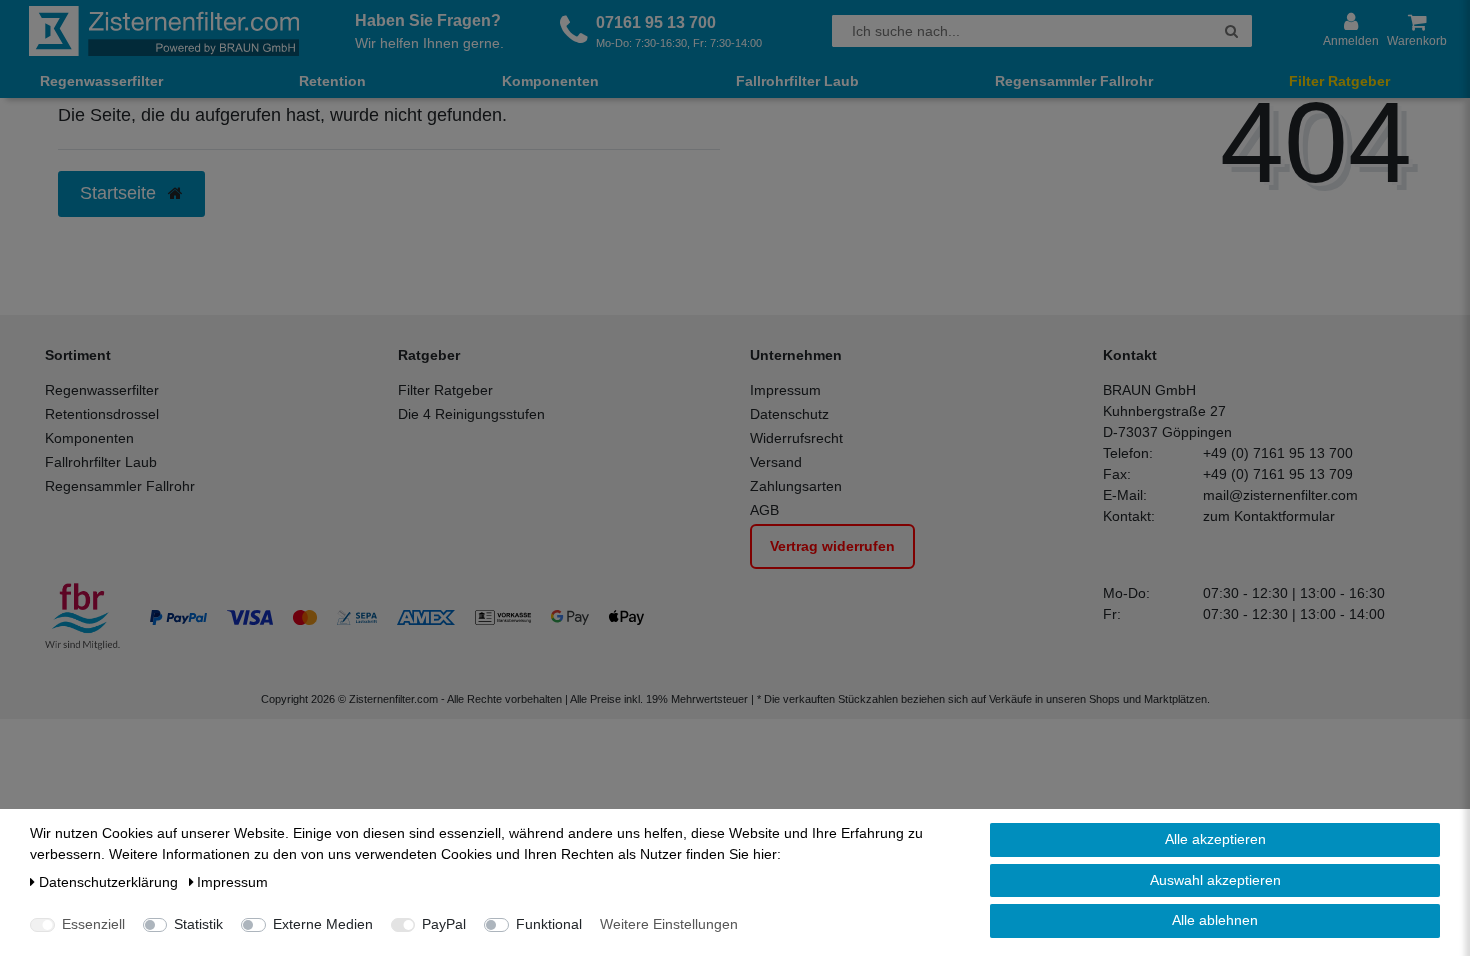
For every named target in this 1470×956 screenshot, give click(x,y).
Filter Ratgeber (1339, 81)
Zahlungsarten (796, 486)
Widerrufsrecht (796, 438)
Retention (332, 81)
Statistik (198, 924)
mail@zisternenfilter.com (1280, 495)
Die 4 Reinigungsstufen (471, 414)
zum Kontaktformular (1269, 516)
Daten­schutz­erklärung (110, 882)
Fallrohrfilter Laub (797, 81)
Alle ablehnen (1215, 920)
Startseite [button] (120, 193)
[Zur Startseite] (164, 31)
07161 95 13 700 (656, 22)
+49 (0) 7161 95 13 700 (1278, 453)
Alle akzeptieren (1215, 839)
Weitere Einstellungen (669, 924)
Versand (776, 462)
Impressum (785, 390)
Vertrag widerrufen (832, 546)
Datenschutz (789, 414)
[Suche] (1231, 31)
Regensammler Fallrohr (1074, 81)
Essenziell (93, 924)
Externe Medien (323, 924)
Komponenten (550, 81)
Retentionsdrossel (102, 414)
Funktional (549, 924)
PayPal (444, 924)
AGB (764, 510)
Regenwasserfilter (101, 81)
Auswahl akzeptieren (1215, 880)
